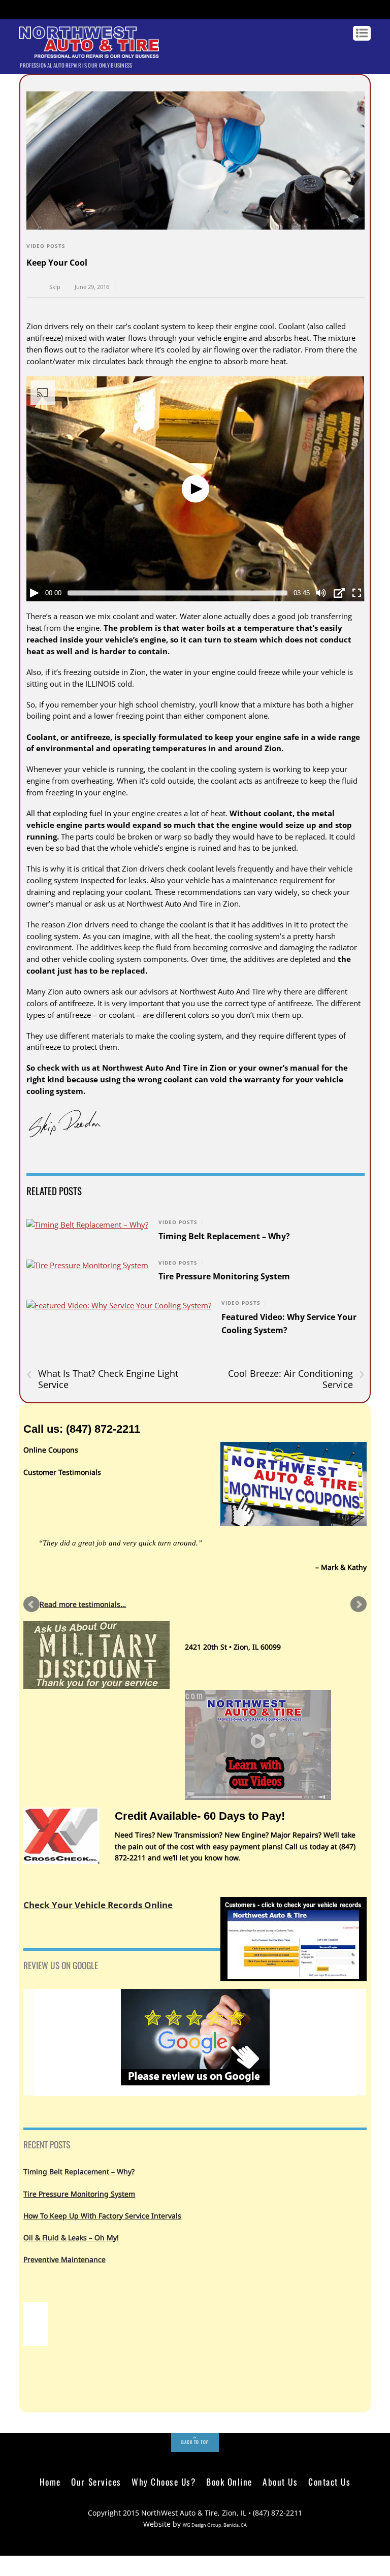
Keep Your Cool (57, 263)
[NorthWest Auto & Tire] (89, 53)
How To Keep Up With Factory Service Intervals (102, 2216)
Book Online (229, 2482)
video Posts (46, 246)
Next (359, 1604)
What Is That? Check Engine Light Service (102, 1379)
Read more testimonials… (83, 1604)
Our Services (96, 2482)
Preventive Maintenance (64, 2259)
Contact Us (329, 2482)
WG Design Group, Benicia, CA (215, 2525)
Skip (55, 287)
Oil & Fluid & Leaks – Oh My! (71, 2237)
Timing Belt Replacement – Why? (224, 1236)
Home (50, 2482)
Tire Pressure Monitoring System (224, 1276)
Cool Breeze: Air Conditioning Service (296, 1379)
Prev (31, 1604)
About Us (280, 2482)
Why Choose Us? (164, 2482)
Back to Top (195, 2442)
